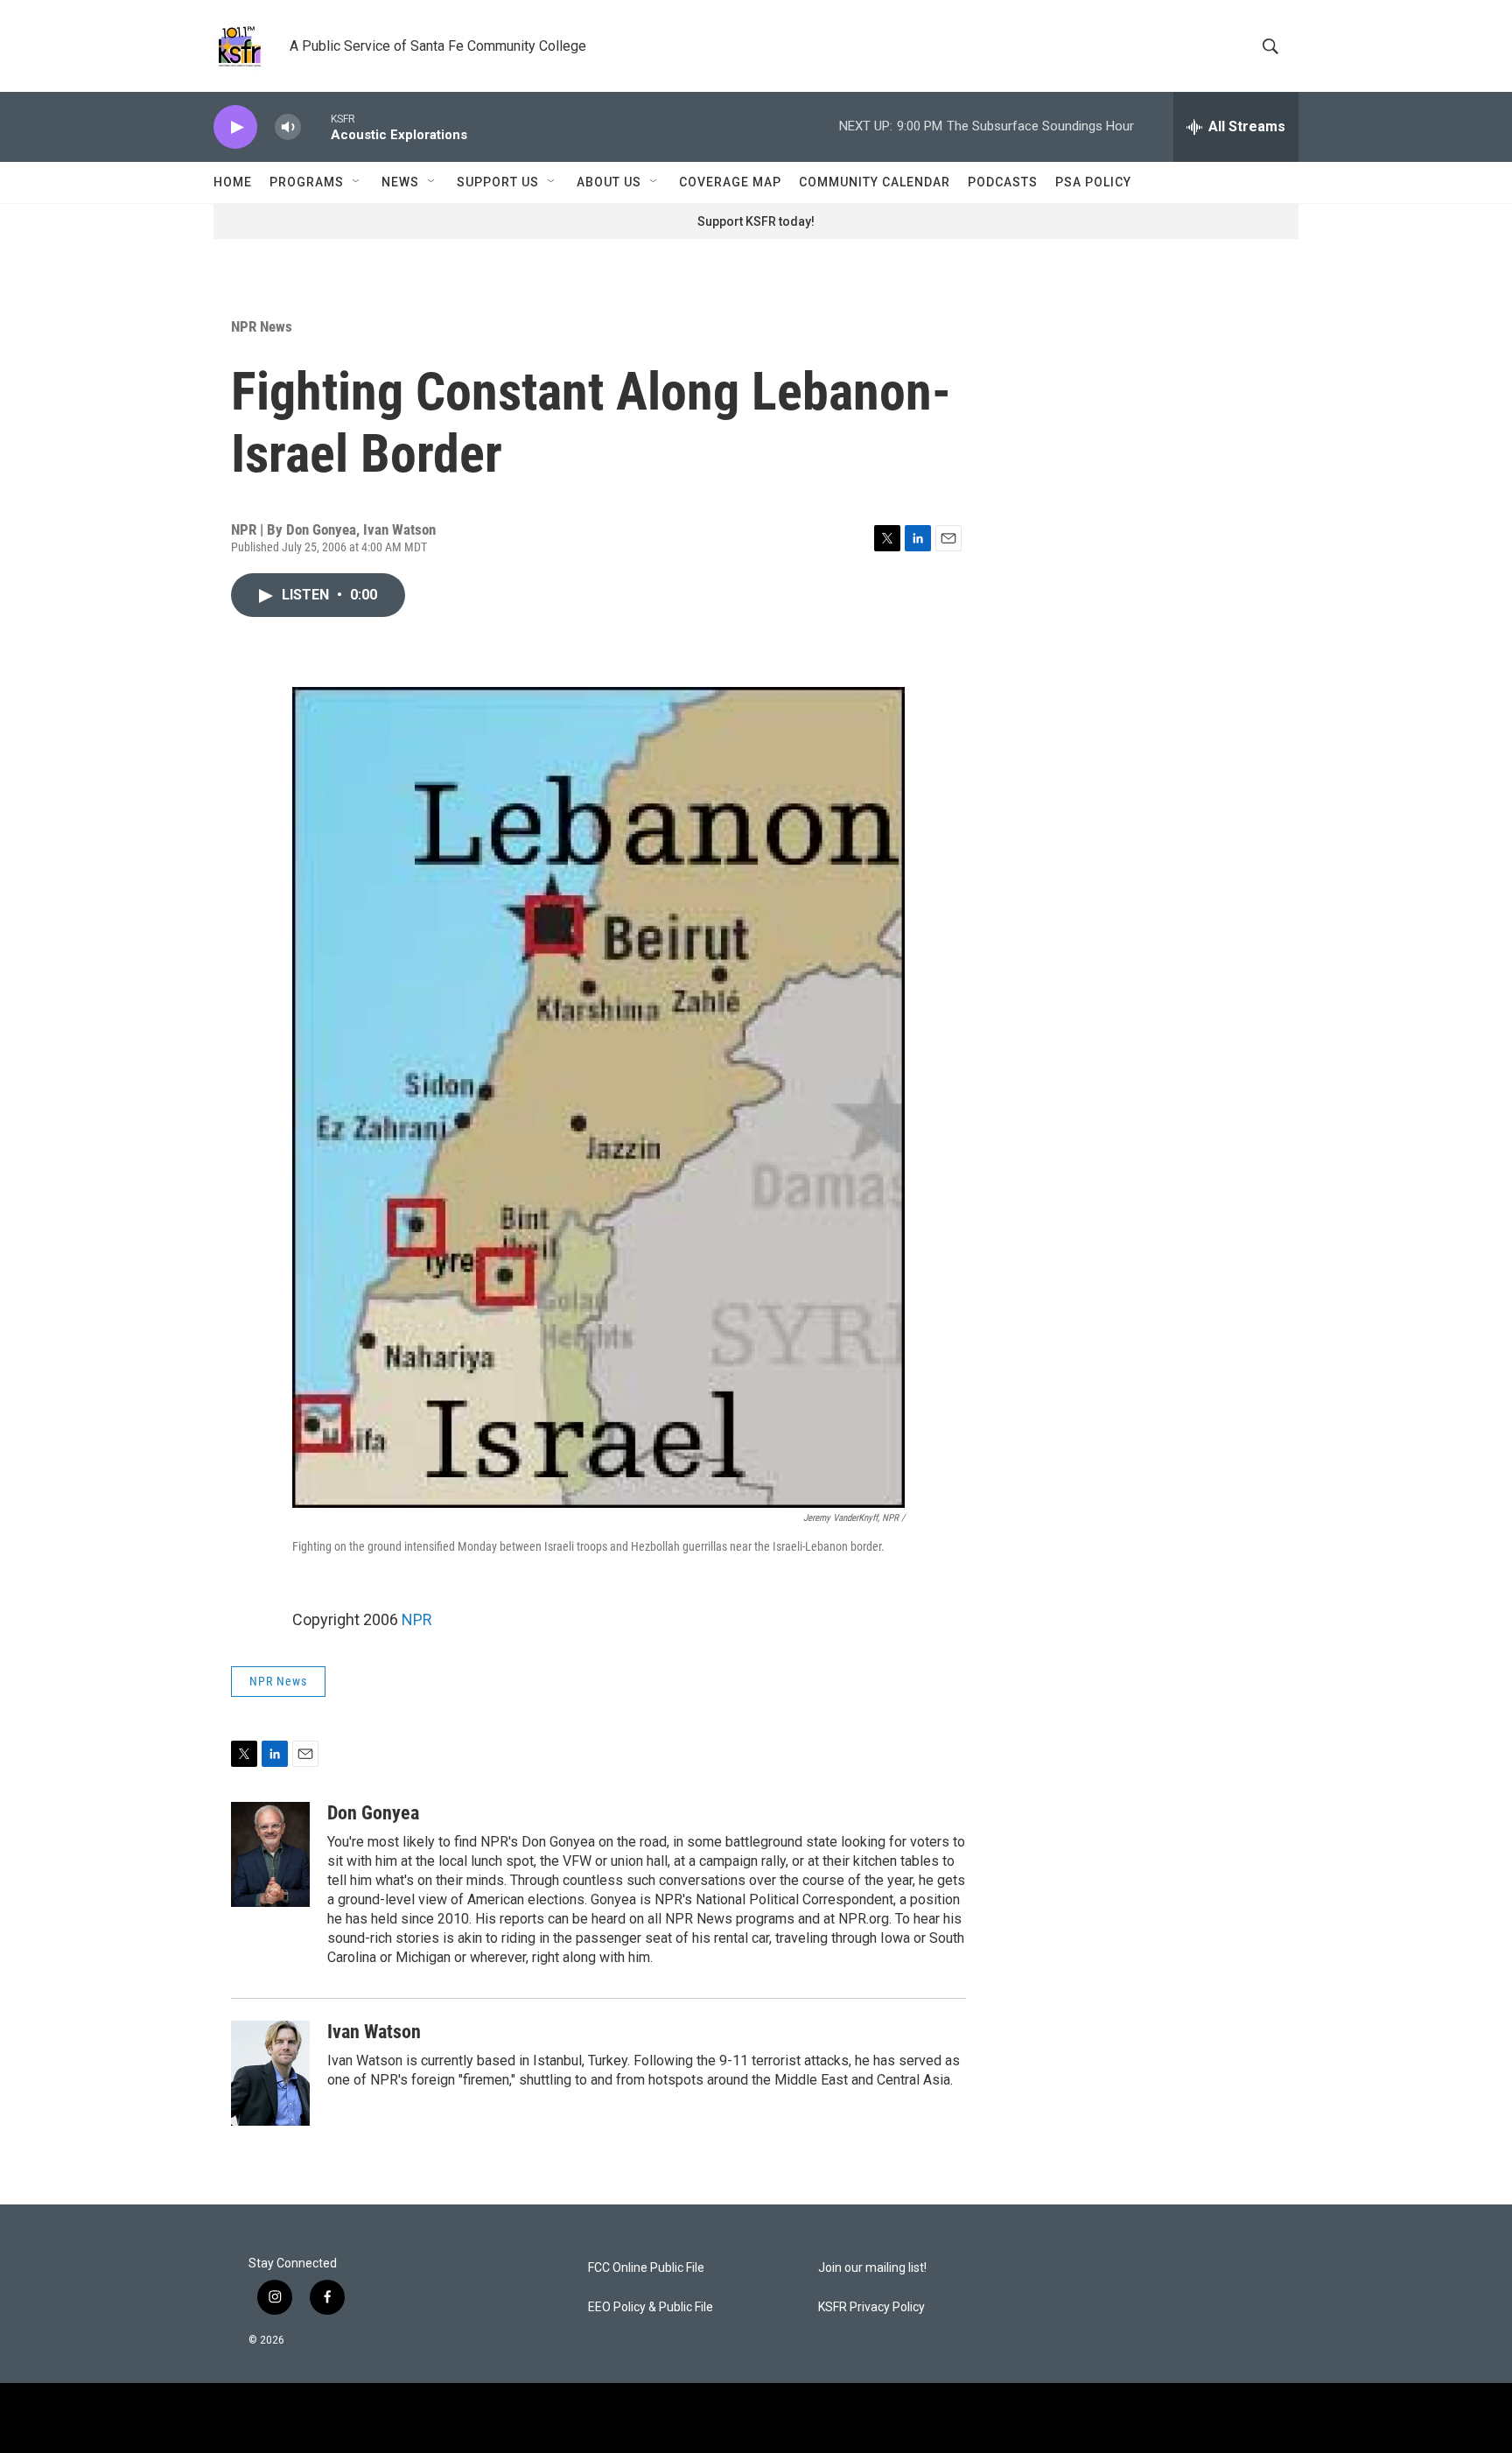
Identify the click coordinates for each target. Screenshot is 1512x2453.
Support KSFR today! (756, 221)
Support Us (498, 182)
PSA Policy (1093, 182)
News (400, 182)
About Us (609, 182)
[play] (235, 127)
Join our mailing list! (872, 2268)
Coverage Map (730, 182)
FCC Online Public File (646, 2268)
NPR (417, 1619)
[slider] (316, 126)
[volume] (288, 127)
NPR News (262, 326)
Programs (307, 182)
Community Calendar (875, 182)
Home (233, 182)
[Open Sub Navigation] (357, 182)
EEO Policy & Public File (651, 2307)
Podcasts (1003, 182)
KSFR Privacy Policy (871, 2307)
